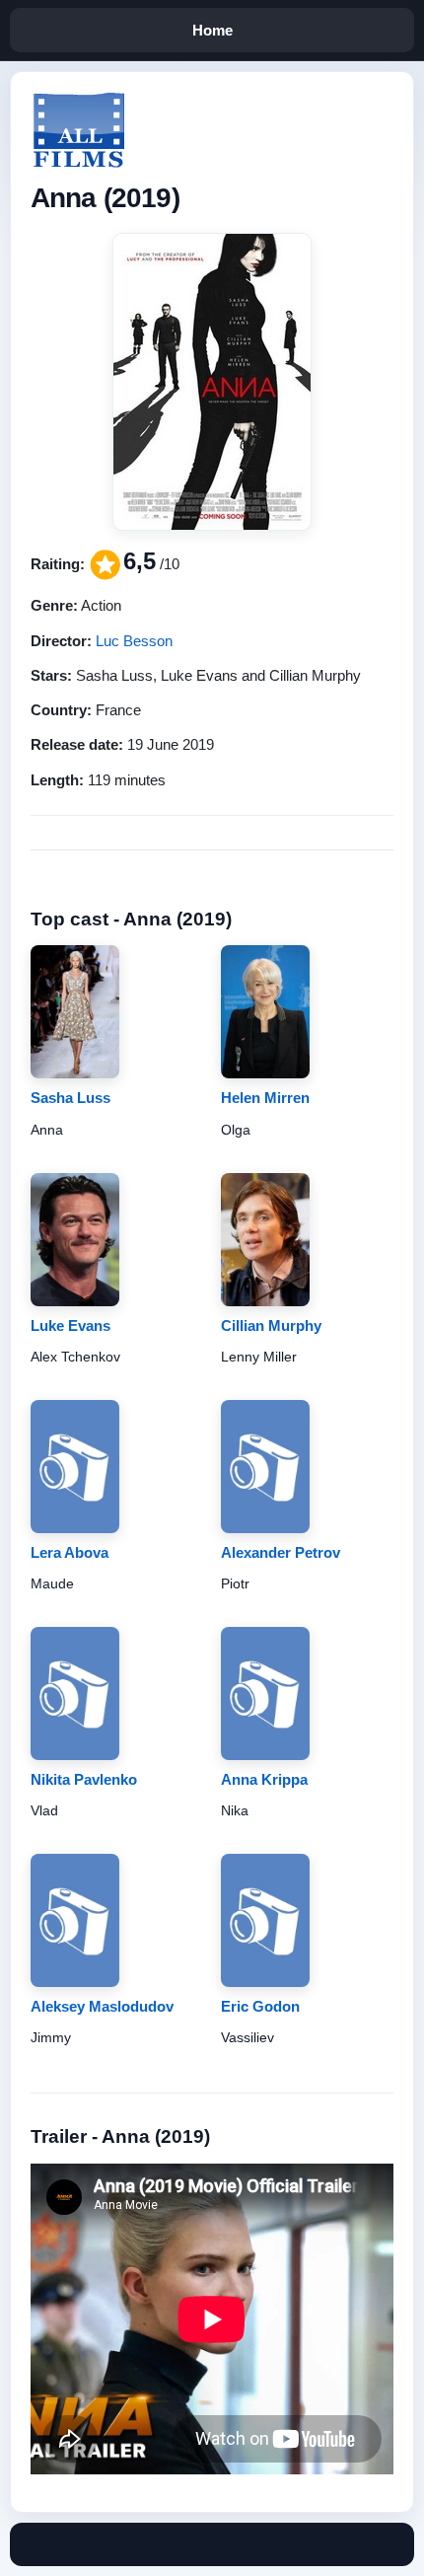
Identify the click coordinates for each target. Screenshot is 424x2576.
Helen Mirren (265, 1098)
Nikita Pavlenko (84, 1779)
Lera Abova (70, 1552)
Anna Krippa (264, 1779)
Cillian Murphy (271, 1325)
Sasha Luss (71, 1098)
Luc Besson (134, 641)
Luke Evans (71, 1325)
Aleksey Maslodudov (102, 2006)
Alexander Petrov (281, 1552)
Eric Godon (260, 2006)
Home (212, 30)
